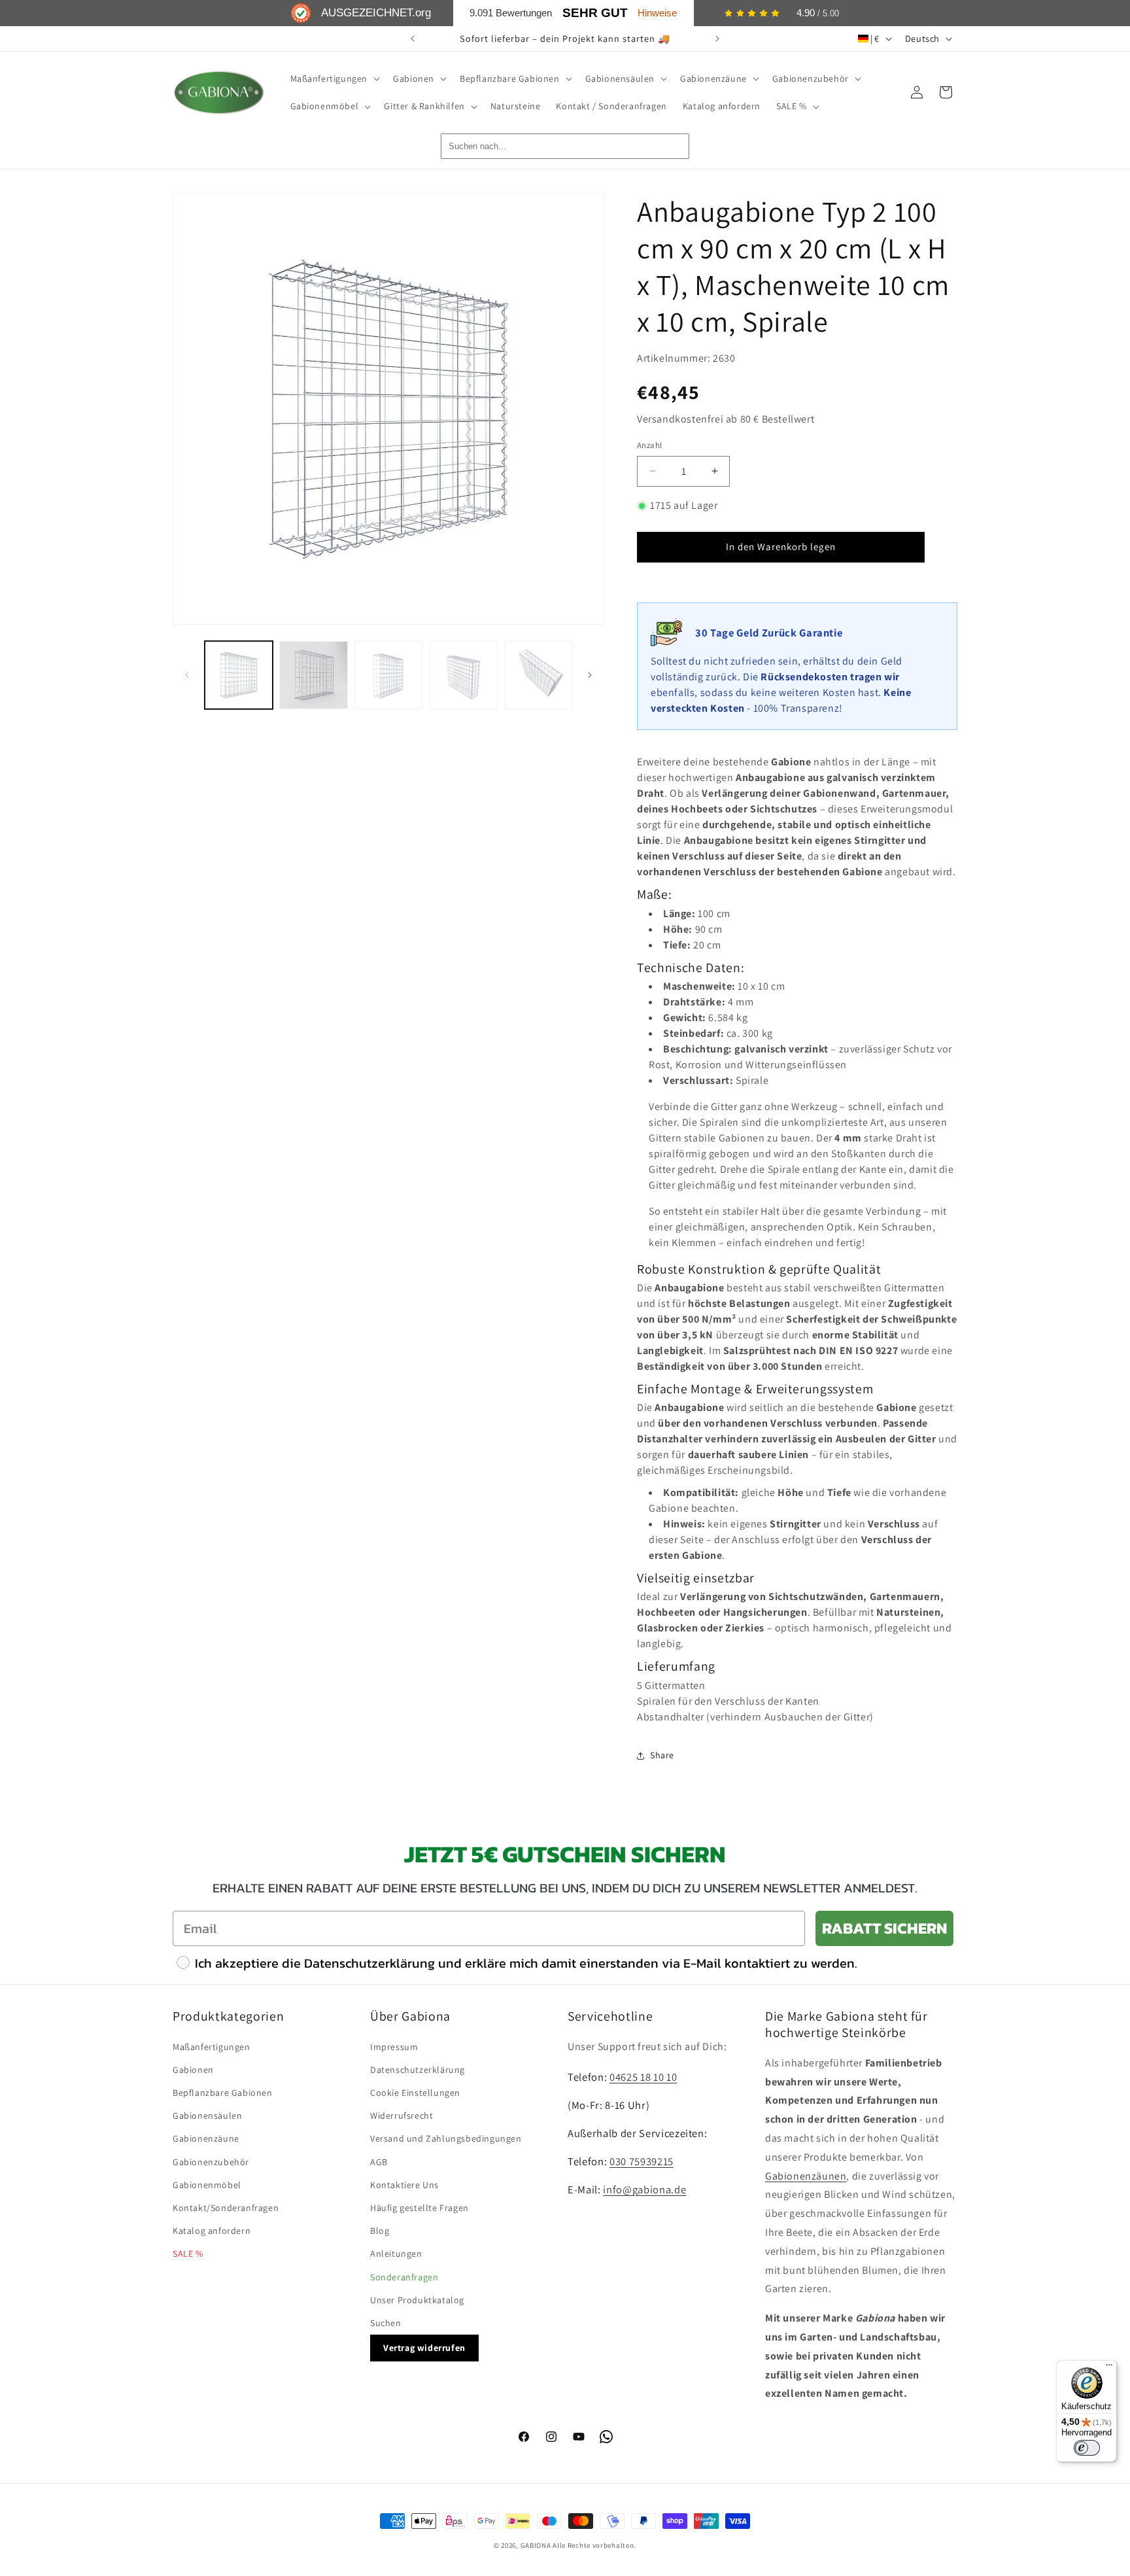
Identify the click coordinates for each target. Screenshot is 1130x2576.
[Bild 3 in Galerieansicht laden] (388, 675)
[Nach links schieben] (187, 675)
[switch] (1087, 2448)
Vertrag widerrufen (424, 2348)
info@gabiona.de (644, 2189)
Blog (380, 2231)
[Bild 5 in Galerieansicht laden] (538, 675)
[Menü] (1109, 2368)
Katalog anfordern (212, 2231)
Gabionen (193, 2070)
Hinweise (657, 13)
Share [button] (662, 1755)
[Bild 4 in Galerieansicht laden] (463, 675)
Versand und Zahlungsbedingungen (446, 2138)
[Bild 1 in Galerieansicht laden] (239, 675)
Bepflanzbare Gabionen (223, 2093)
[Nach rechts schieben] (590, 675)
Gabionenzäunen (806, 2176)
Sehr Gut (595, 13)
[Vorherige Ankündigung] (413, 39)
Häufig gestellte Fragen (419, 2208)
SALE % (188, 2254)
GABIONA (536, 2545)
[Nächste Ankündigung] (717, 39)
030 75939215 (642, 2161)
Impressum (394, 2047)
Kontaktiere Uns (404, 2185)
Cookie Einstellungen (415, 2093)
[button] (334, 78)
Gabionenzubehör (211, 2162)
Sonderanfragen (404, 2277)
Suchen (386, 2323)
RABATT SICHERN (884, 1928)
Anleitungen (396, 2254)
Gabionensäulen (207, 2115)
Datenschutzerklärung (418, 2070)
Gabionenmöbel (207, 2185)
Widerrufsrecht (402, 2115)
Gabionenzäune (206, 2138)
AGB (379, 2162)
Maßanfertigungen (212, 2047)
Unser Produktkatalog (417, 2300)
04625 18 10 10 (643, 2077)
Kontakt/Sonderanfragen (226, 2208)
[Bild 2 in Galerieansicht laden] (313, 675)
